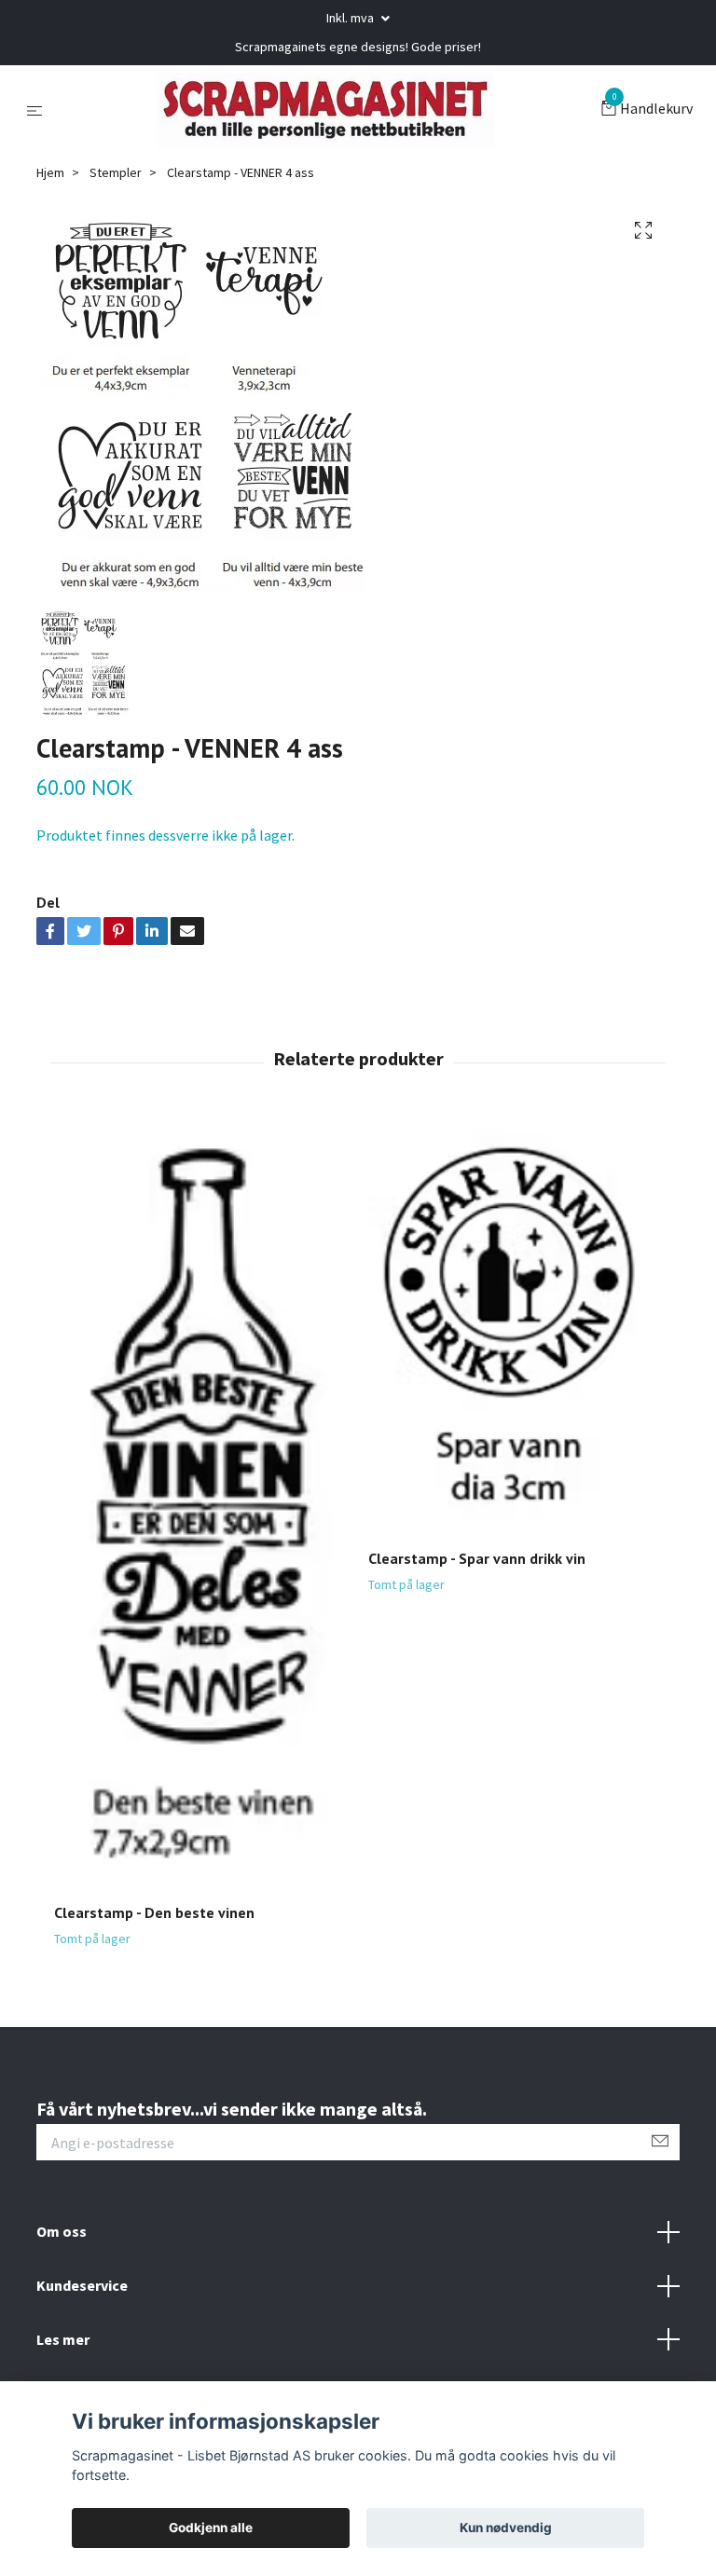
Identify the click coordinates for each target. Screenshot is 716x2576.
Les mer (63, 2339)
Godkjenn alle (211, 2528)
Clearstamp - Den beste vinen (154, 1912)
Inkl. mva (351, 18)
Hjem (50, 172)
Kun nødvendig (506, 2528)
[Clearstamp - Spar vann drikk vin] (515, 1326)
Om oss (62, 2231)
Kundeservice (82, 2285)
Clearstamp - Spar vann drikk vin (477, 1558)
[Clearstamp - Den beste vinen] (200, 1503)
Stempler (116, 172)
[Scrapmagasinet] (325, 110)
